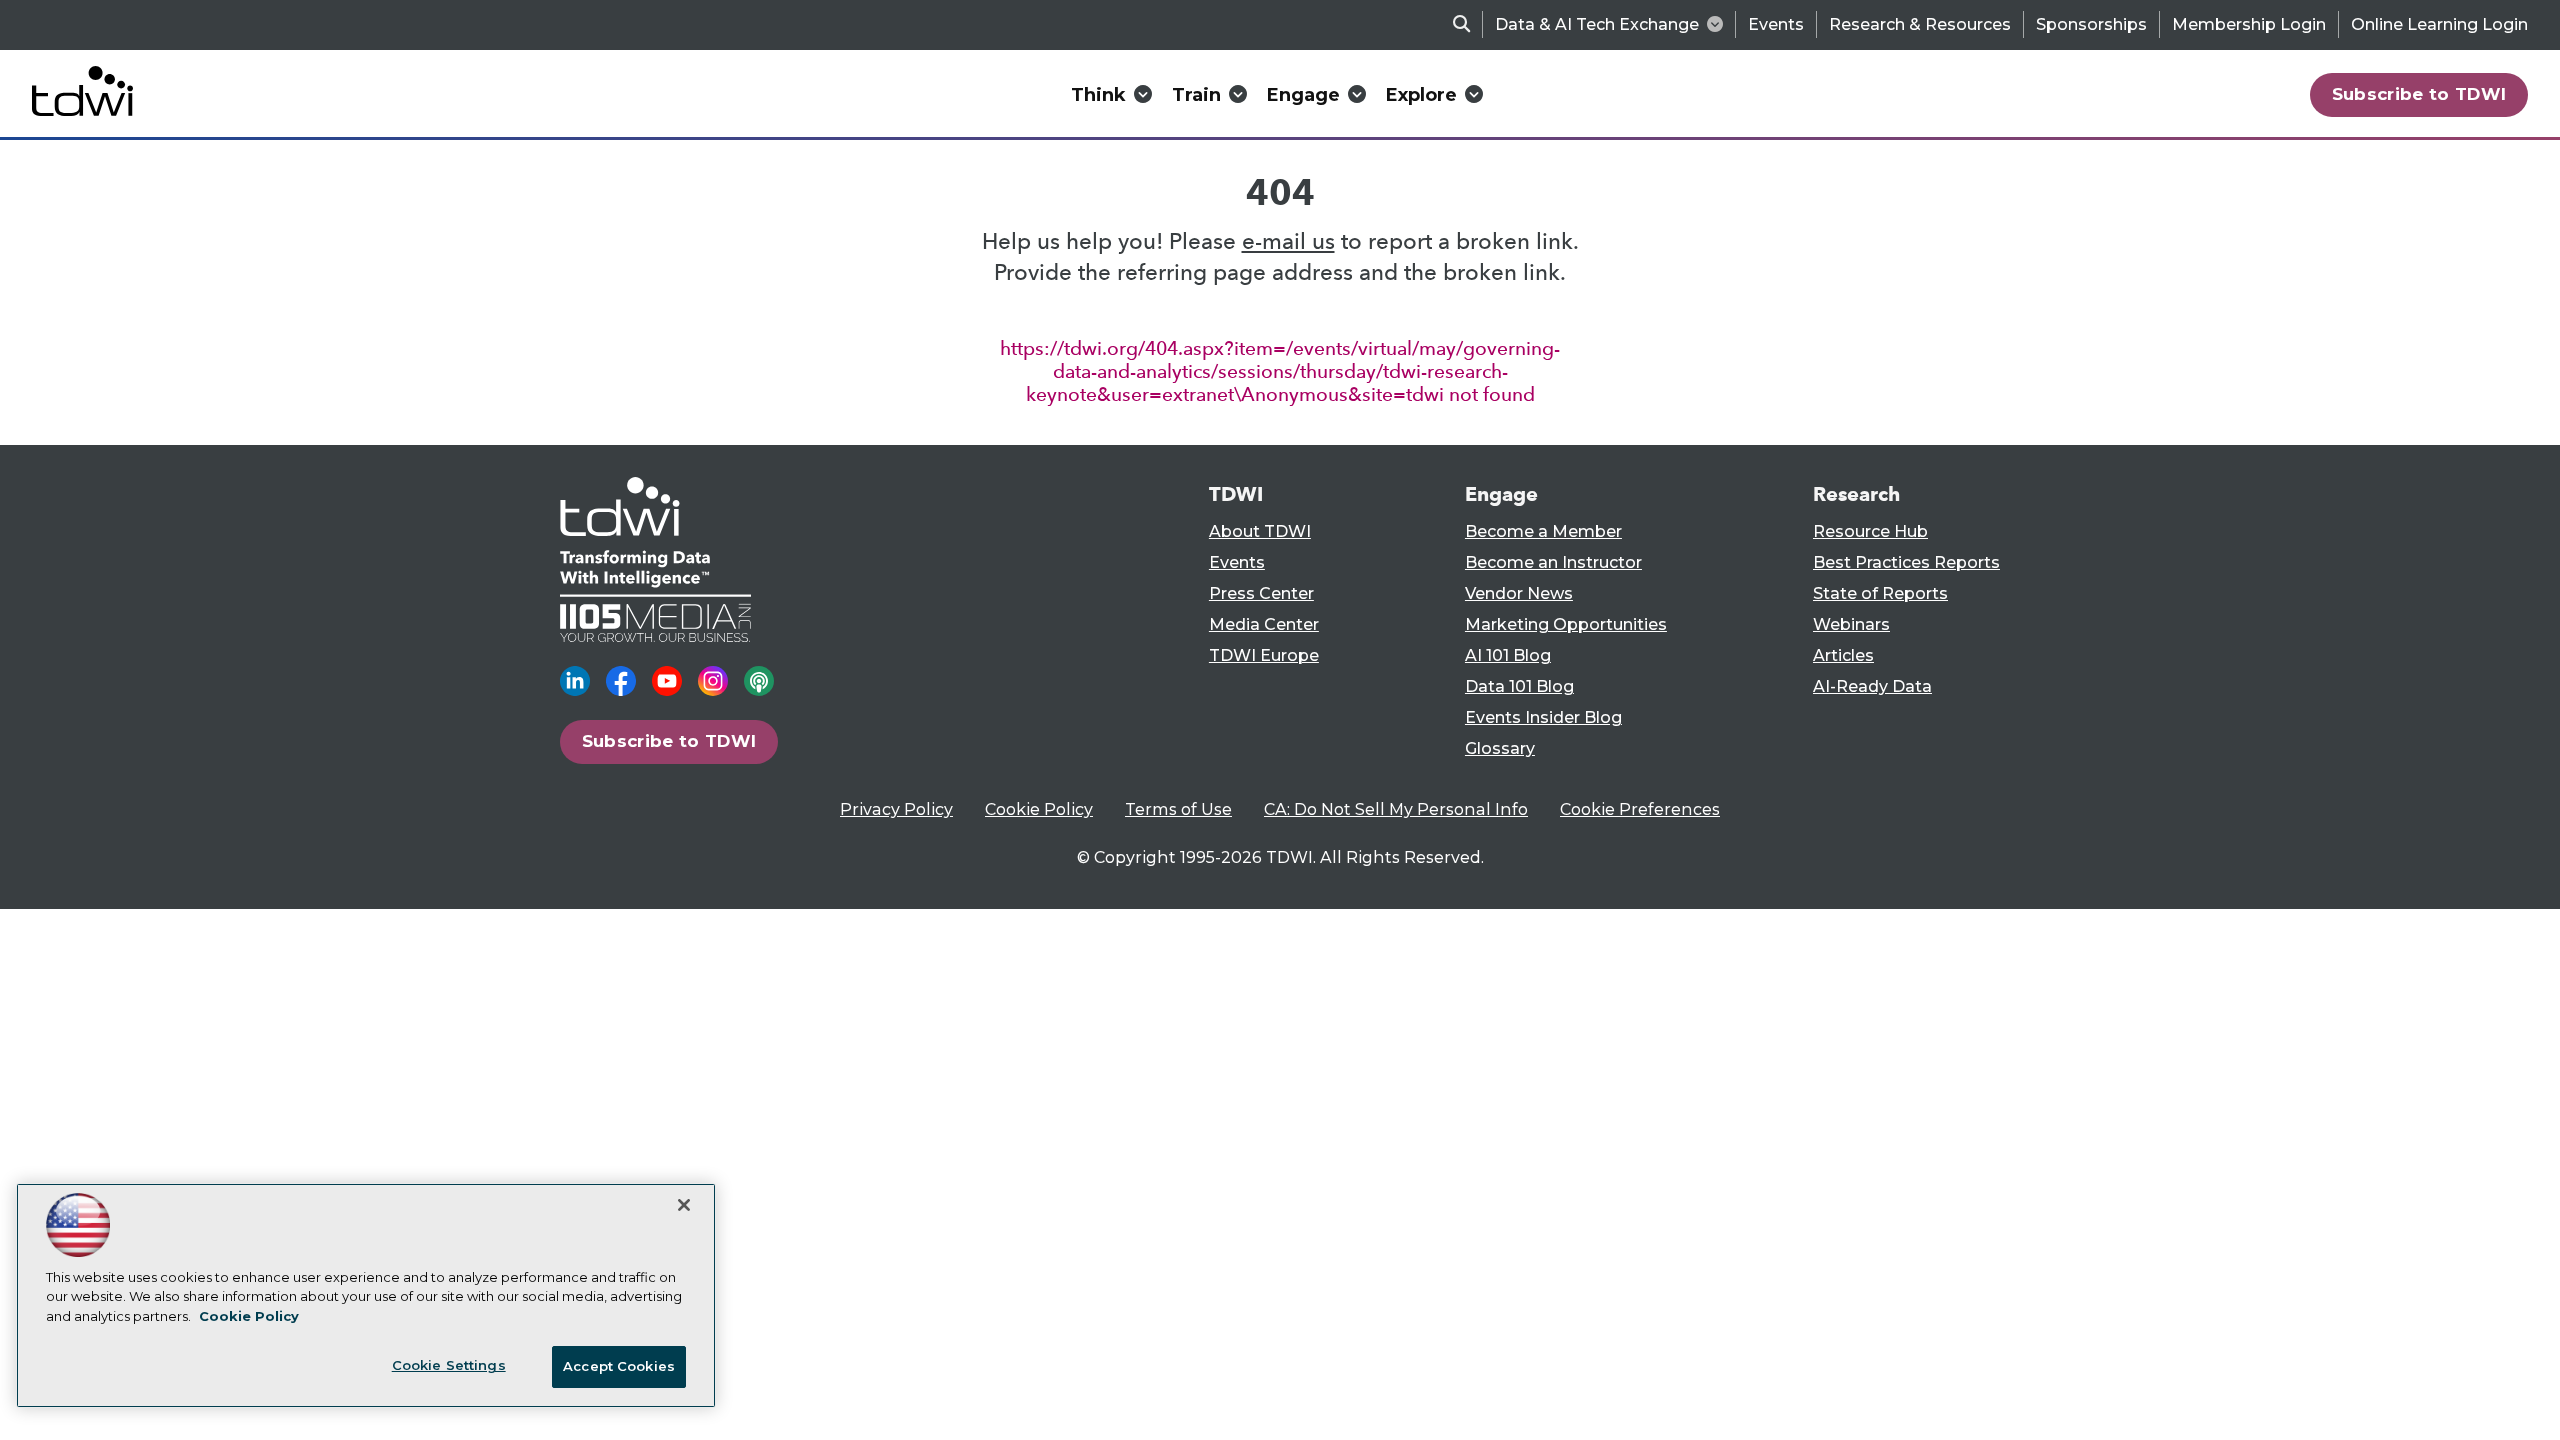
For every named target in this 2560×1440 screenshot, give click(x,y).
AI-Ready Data (1872, 686)
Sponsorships (2091, 24)
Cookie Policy (1039, 809)
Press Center (1261, 593)
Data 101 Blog (1519, 686)
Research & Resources (1920, 24)
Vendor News (1519, 593)
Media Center (1264, 624)
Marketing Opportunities (1566, 624)
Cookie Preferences (1640, 809)
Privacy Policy (896, 809)
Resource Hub (1870, 531)
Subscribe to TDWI (2419, 94)
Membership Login (2249, 24)
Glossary (1500, 748)
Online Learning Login (2439, 24)
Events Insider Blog (1543, 717)
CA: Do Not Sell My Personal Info (1396, 809)
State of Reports (1880, 593)
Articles (1843, 655)
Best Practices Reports (1906, 562)
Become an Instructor (1553, 562)
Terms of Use (1178, 809)
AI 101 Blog (1508, 655)
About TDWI (1260, 531)
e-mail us (1288, 241)
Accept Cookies (619, 1366)
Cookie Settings (449, 1365)
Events (1776, 24)
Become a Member (1543, 531)
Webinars (1851, 624)
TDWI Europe (1264, 655)
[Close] (684, 1205)
